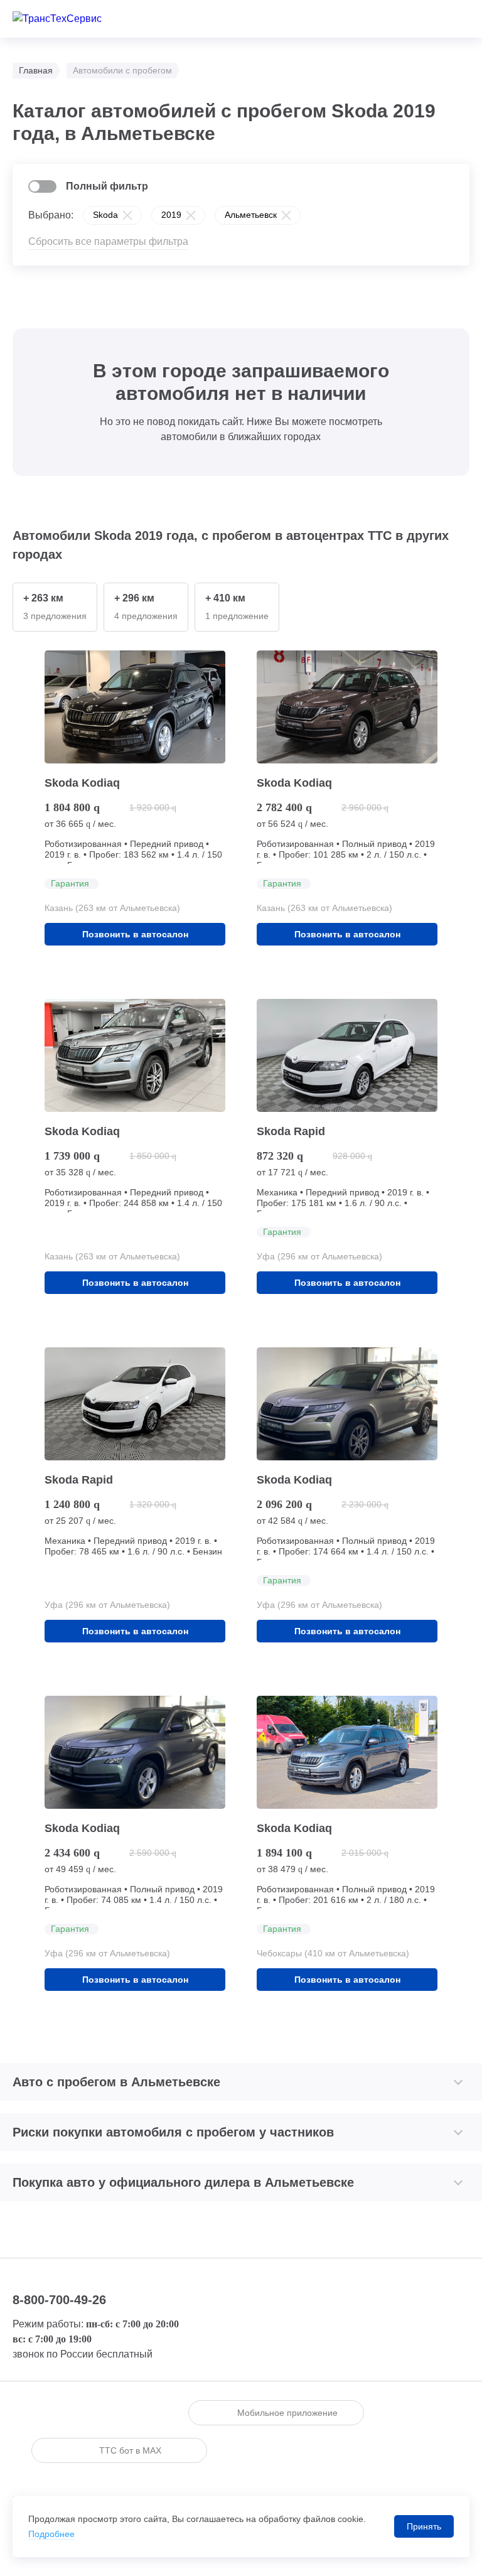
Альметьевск (251, 215)
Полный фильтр (107, 186)
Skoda (105, 215)
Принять (424, 2526)
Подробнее (51, 2534)
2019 (171, 215)
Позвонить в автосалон (135, 934)
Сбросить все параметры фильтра (108, 241)
